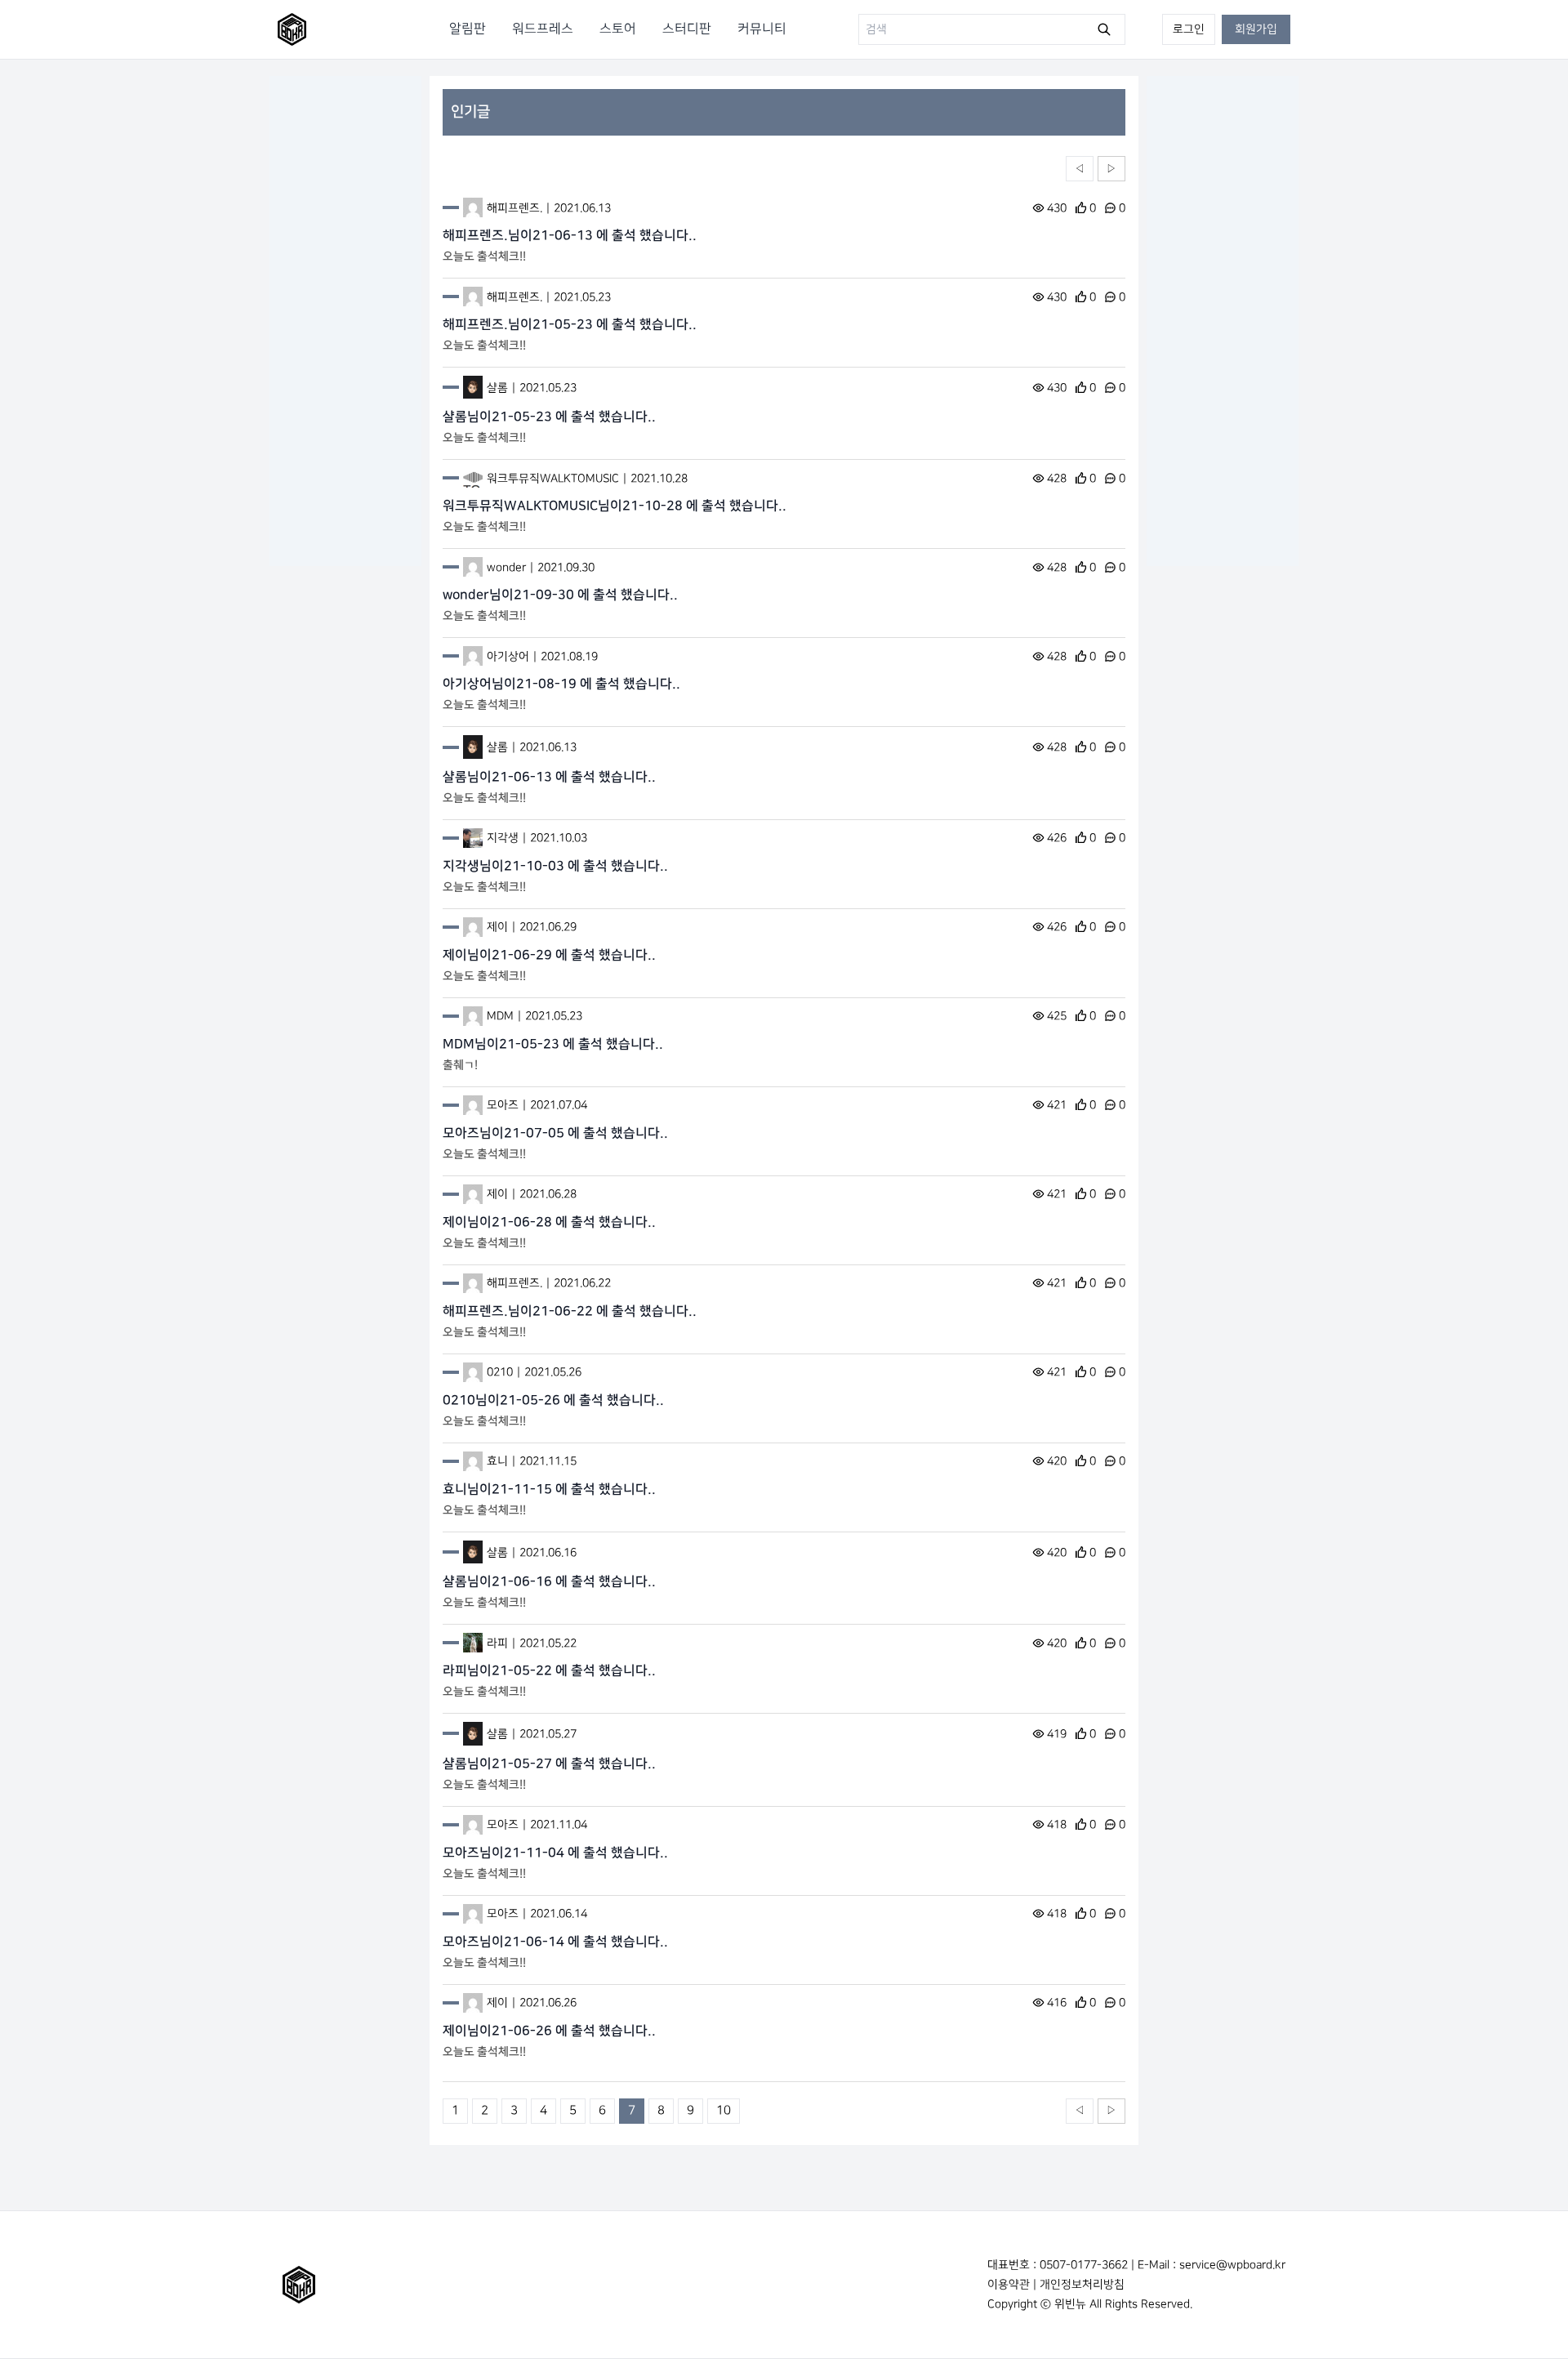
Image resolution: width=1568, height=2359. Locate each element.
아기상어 (508, 656)
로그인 (1189, 29)
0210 (500, 1372)
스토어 (618, 29)
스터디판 (687, 29)
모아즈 (503, 1105)
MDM (500, 1016)
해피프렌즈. (514, 208)
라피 (497, 1643)
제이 (497, 927)
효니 (497, 1461)
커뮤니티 (762, 29)
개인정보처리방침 (1082, 2284)
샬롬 (497, 388)
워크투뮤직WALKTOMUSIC (553, 478)
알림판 (468, 29)
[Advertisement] (345, 321)
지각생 (503, 838)
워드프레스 (543, 29)
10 (724, 2111)
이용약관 (1009, 2284)
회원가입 (1256, 29)
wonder (506, 567)
